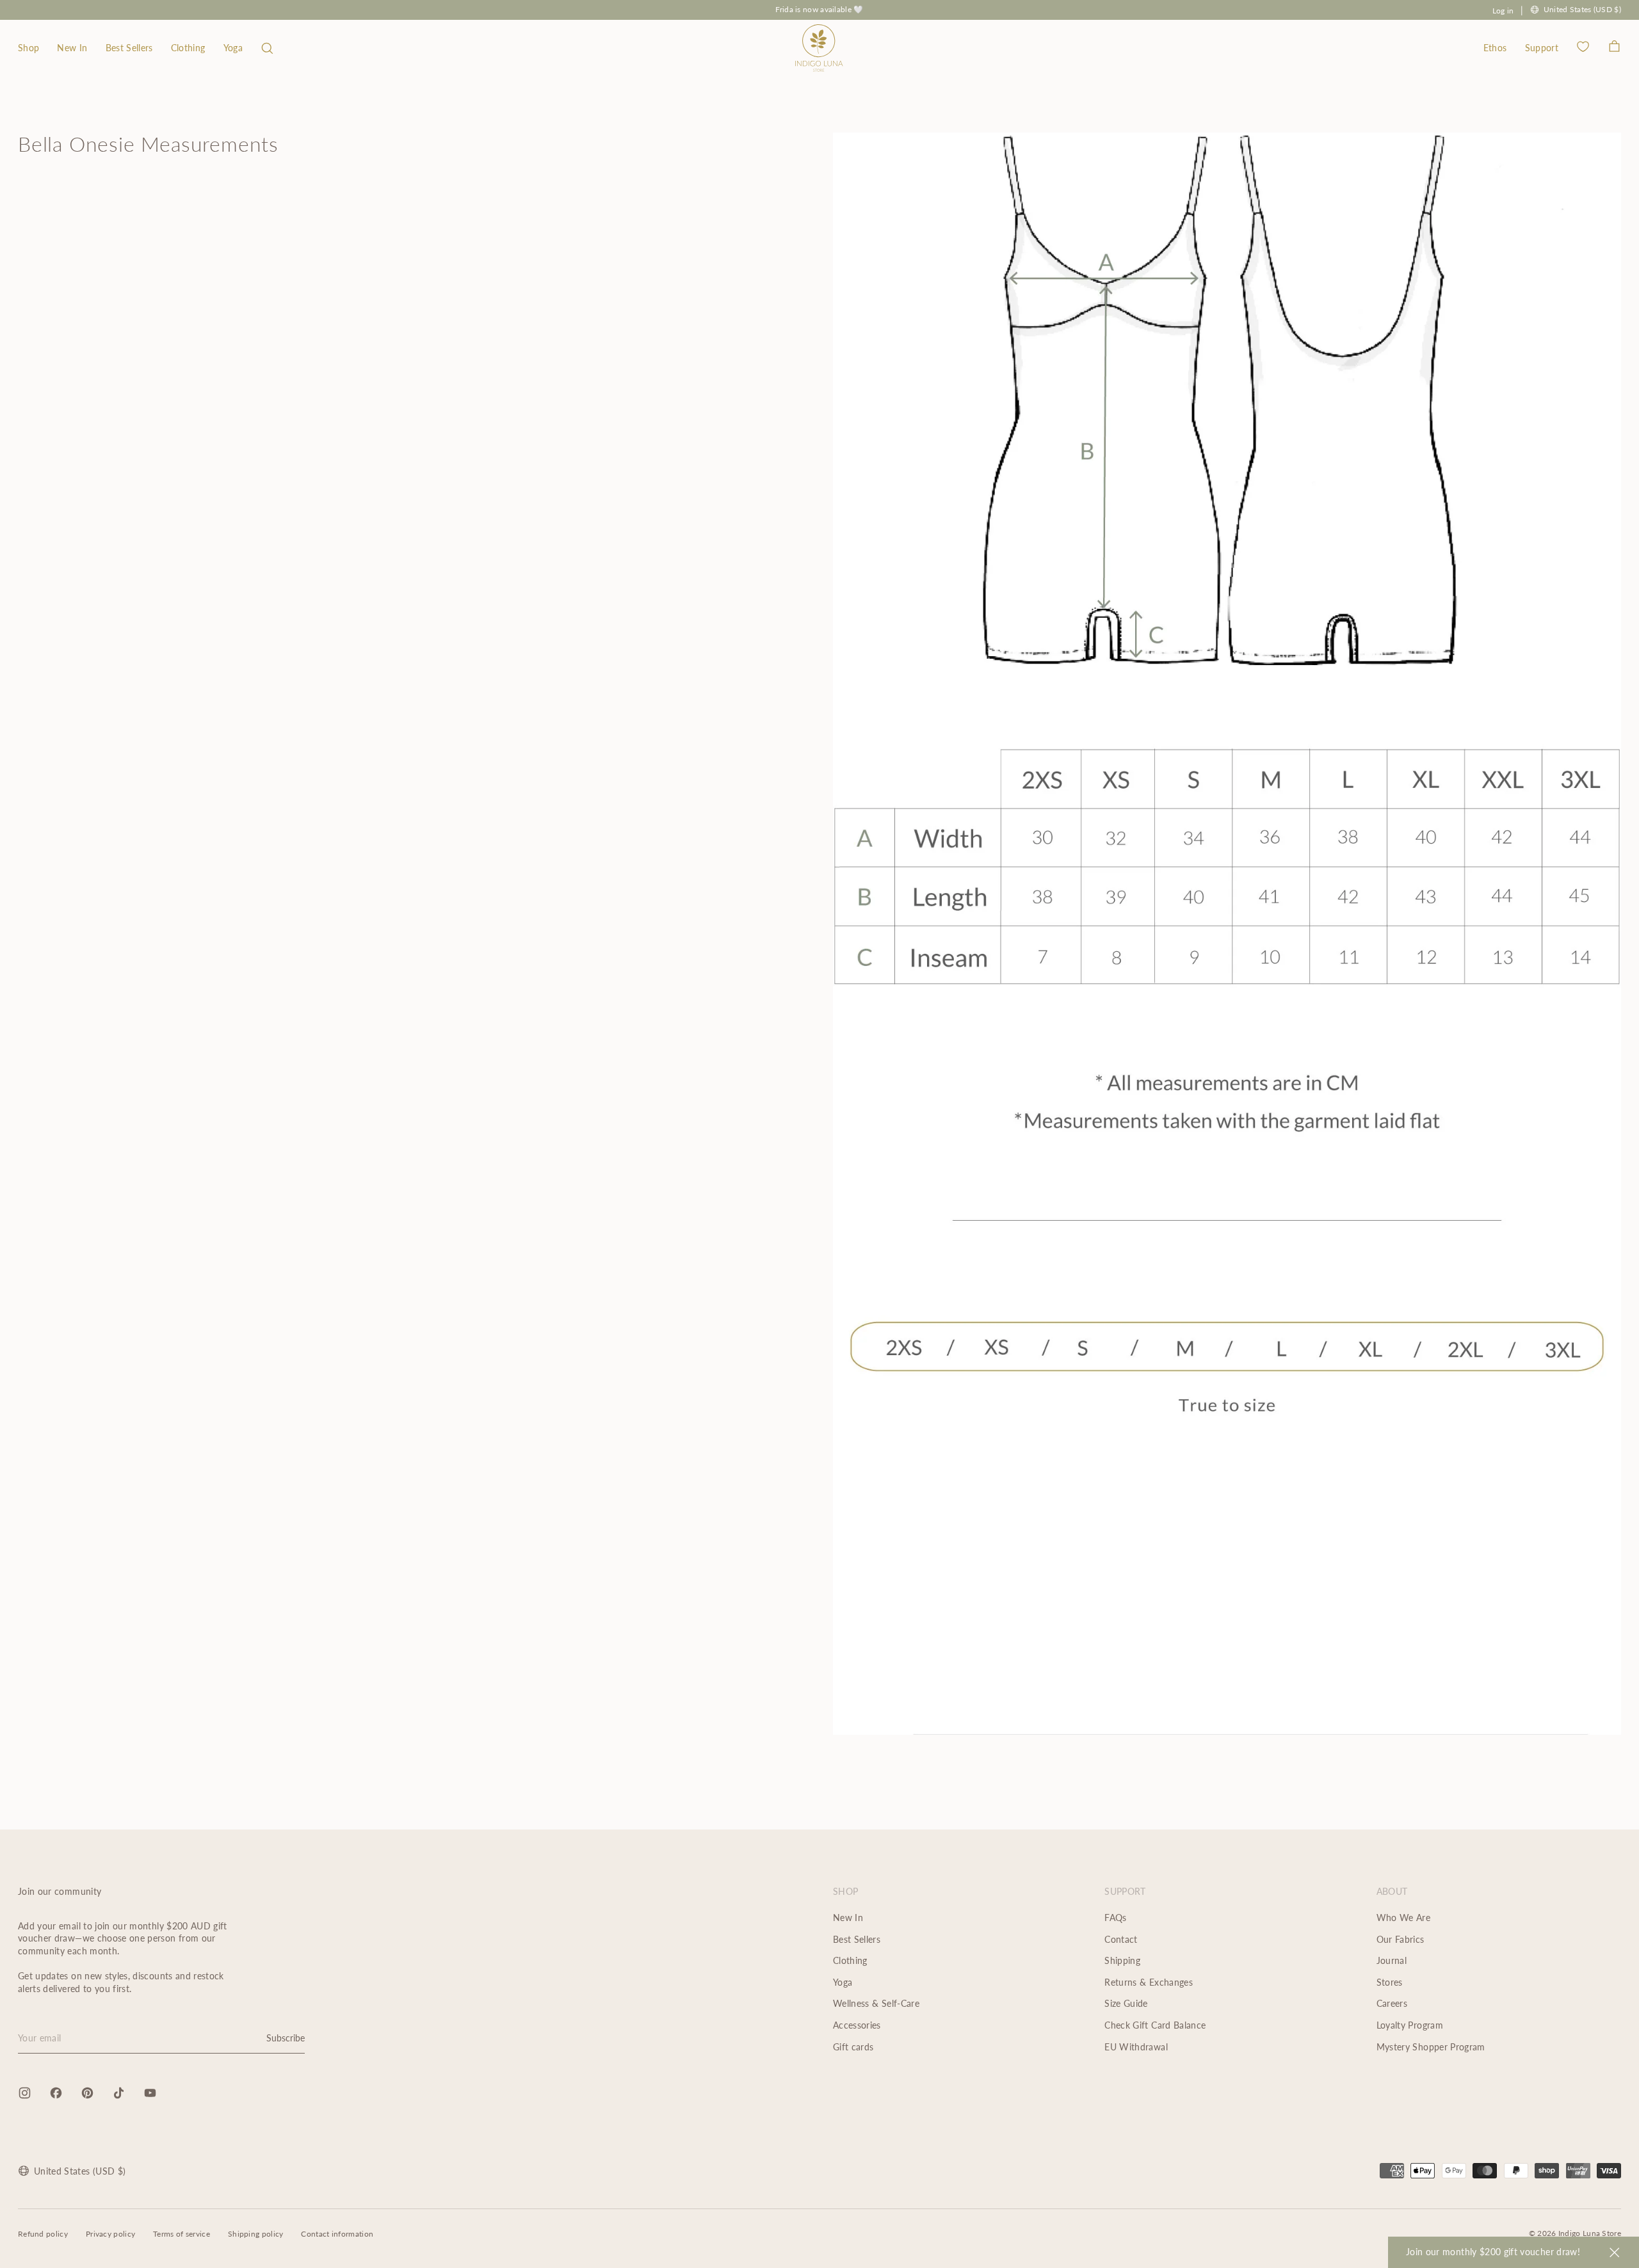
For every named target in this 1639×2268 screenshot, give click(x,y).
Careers (1392, 2003)
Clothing (188, 48)
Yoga (233, 48)
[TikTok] (119, 2093)
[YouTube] (150, 2093)
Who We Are (1404, 1918)
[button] (267, 48)
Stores (1390, 1982)
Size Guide (1126, 2003)
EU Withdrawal (1136, 2047)
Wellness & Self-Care (876, 2003)
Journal (1392, 1960)
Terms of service (182, 2234)
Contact (1121, 1939)
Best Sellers (129, 48)
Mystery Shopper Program (1431, 2047)
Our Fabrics (1401, 1939)
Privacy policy (110, 2234)
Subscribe (286, 2038)
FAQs (1115, 1918)
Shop (28, 48)
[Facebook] (56, 2093)
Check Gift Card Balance (1155, 2025)
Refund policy (43, 2234)
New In (72, 48)
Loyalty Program (1410, 2025)
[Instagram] (25, 2093)
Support (1542, 48)
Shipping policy (256, 2234)
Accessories (857, 2025)
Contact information (337, 2234)
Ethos (1495, 48)
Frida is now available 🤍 (819, 9)
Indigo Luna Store (1590, 2233)
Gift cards (853, 2047)
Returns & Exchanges (1149, 1982)
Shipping (1122, 1960)
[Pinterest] (87, 2093)
